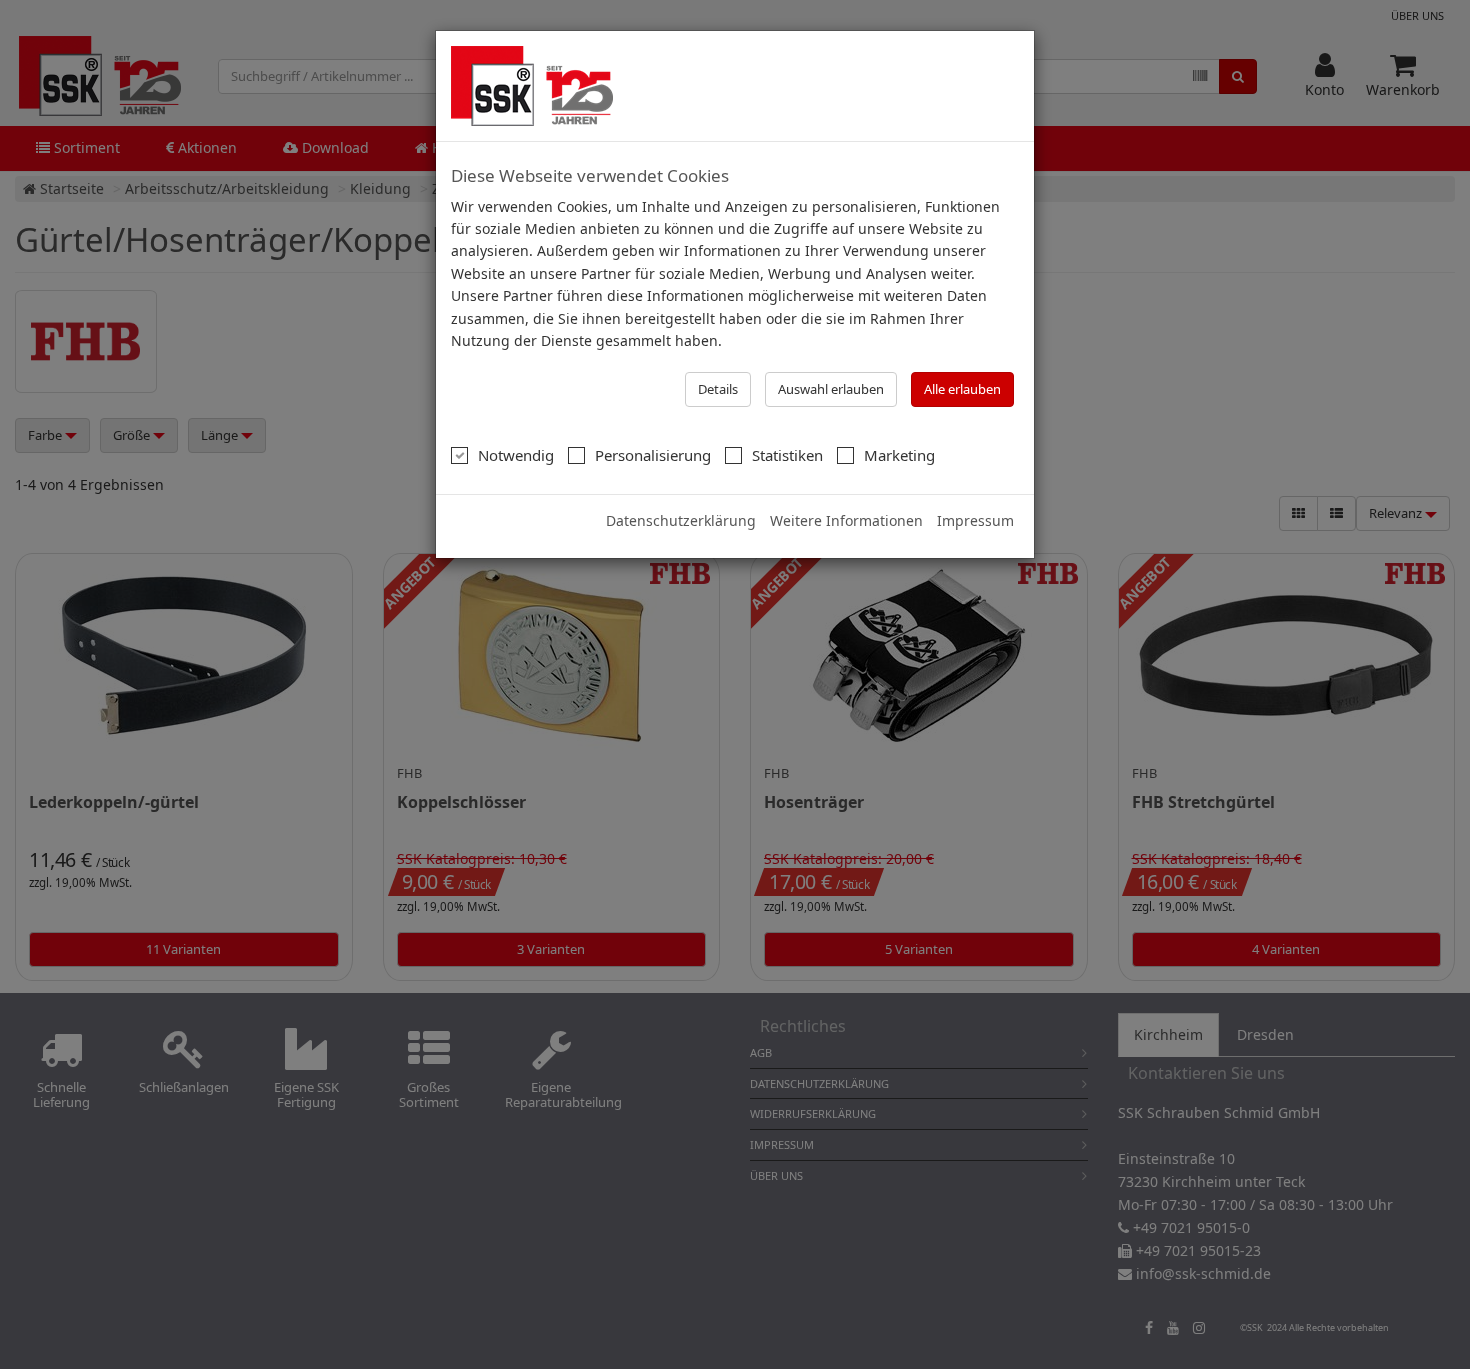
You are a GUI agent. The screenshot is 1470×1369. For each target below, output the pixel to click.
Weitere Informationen (846, 520)
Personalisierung (653, 455)
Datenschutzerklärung (681, 520)
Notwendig (516, 455)
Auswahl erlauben (831, 389)
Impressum (975, 520)
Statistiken (787, 455)
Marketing (899, 455)
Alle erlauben (962, 389)
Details (718, 389)
